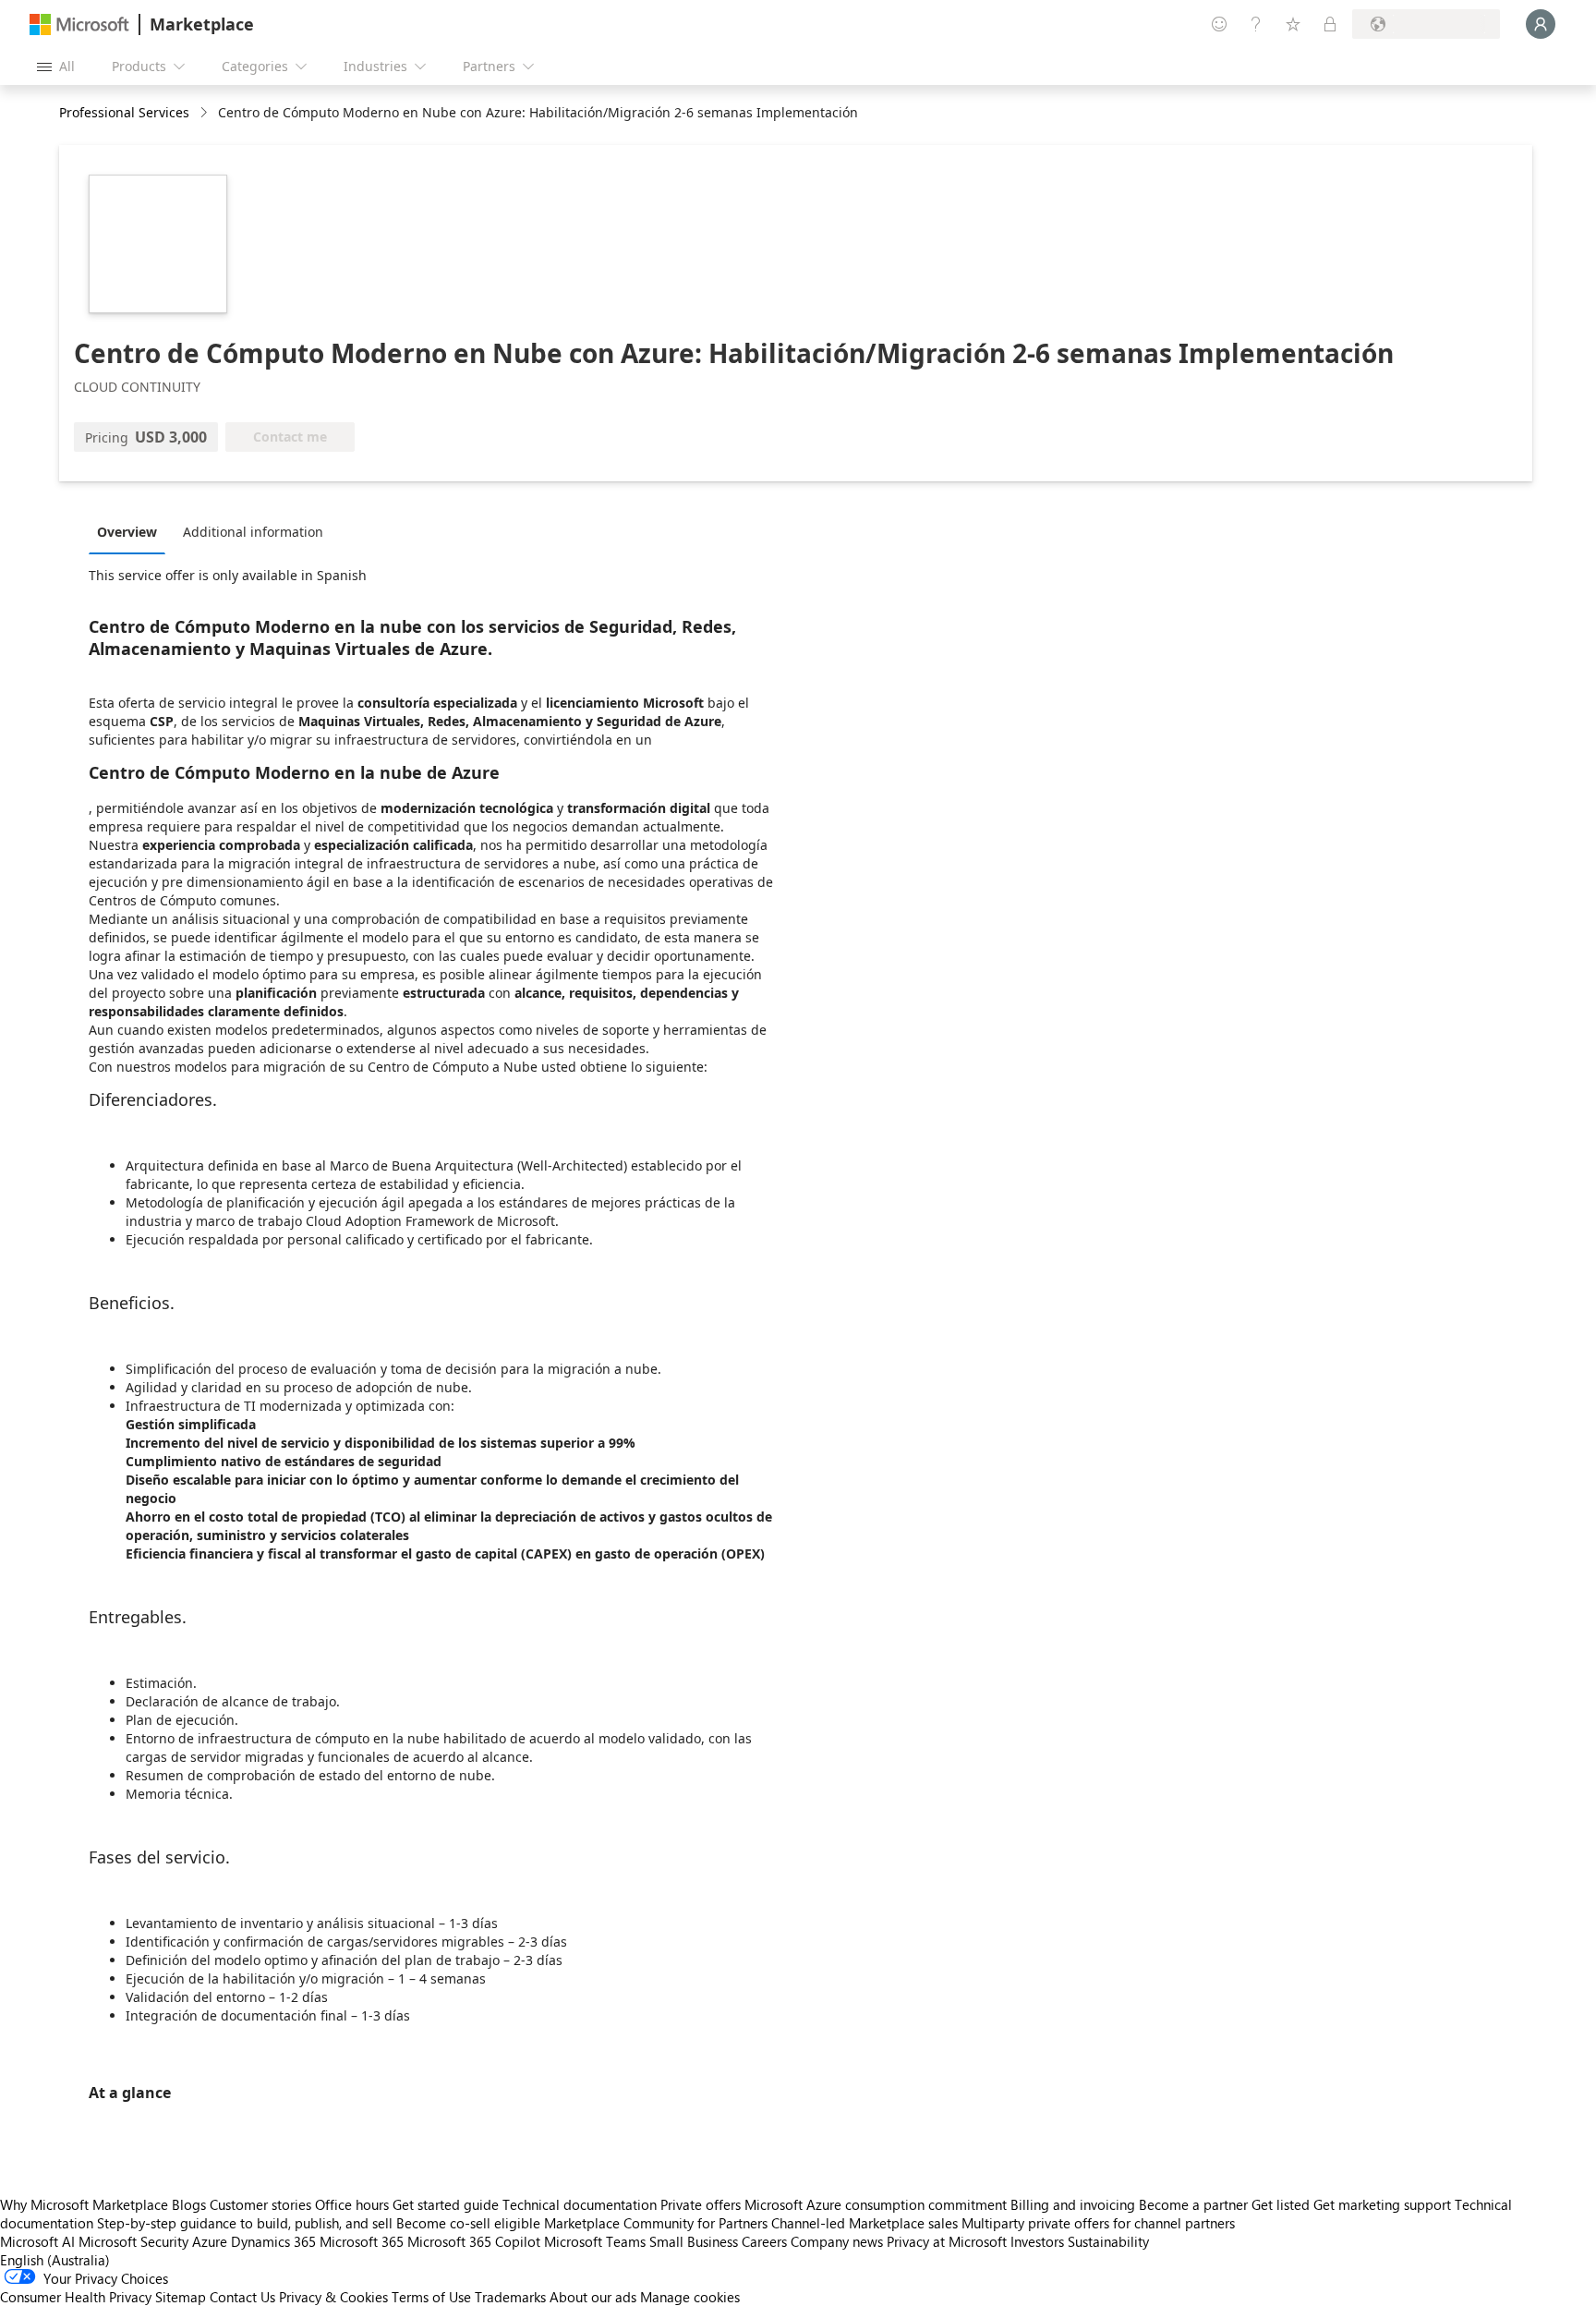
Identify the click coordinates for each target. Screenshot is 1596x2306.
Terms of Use (431, 2297)
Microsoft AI (37, 2241)
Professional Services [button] (124, 112)
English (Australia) (55, 2260)
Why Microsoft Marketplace (84, 2204)
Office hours (352, 2204)
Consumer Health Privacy (76, 2297)
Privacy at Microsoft (947, 2241)
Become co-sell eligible (468, 2223)
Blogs (189, 2204)
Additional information (253, 532)
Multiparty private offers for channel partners (1098, 2223)
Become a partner (1193, 2204)
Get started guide (446, 2204)
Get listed (1281, 2204)
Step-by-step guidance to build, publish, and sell (245, 2223)
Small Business (694, 2241)
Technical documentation (580, 2204)
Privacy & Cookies (333, 2297)
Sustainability (1108, 2241)
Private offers (701, 2204)
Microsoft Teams (595, 2241)
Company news (837, 2241)
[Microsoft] (79, 24)
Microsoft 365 (362, 2241)
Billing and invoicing (1073, 2204)
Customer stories (260, 2204)
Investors (1037, 2241)
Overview (127, 532)
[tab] (132, 531)
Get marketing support (1382, 2204)
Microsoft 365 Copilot (474, 2241)
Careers (764, 2241)
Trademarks (510, 2297)
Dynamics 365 (273, 2241)
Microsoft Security (133, 2241)
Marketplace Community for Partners (656, 2223)
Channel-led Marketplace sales (864, 2223)
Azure (210, 2241)
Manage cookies (690, 2297)
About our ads (593, 2297)
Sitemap (181, 2297)
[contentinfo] (206, 113)
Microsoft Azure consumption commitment (877, 2204)
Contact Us (242, 2297)
